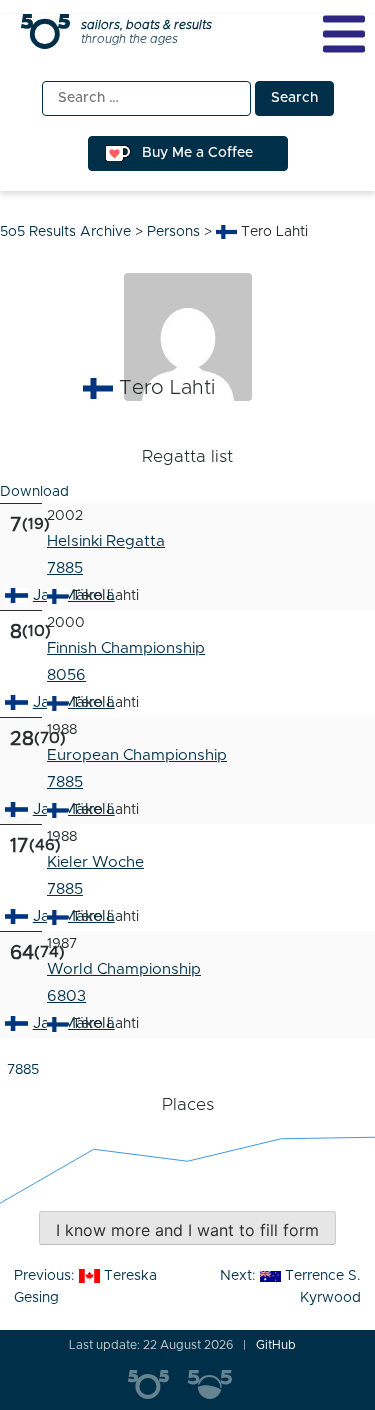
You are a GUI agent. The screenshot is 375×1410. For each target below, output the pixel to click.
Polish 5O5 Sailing (218, 1385)
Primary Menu (344, 34)
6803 (66, 996)
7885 (65, 568)
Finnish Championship (126, 648)
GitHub (276, 1345)
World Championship (124, 969)
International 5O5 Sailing (158, 1385)
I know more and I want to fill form (187, 1230)
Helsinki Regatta (106, 541)
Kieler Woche (95, 862)
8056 (66, 675)
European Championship (137, 755)
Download (34, 492)
